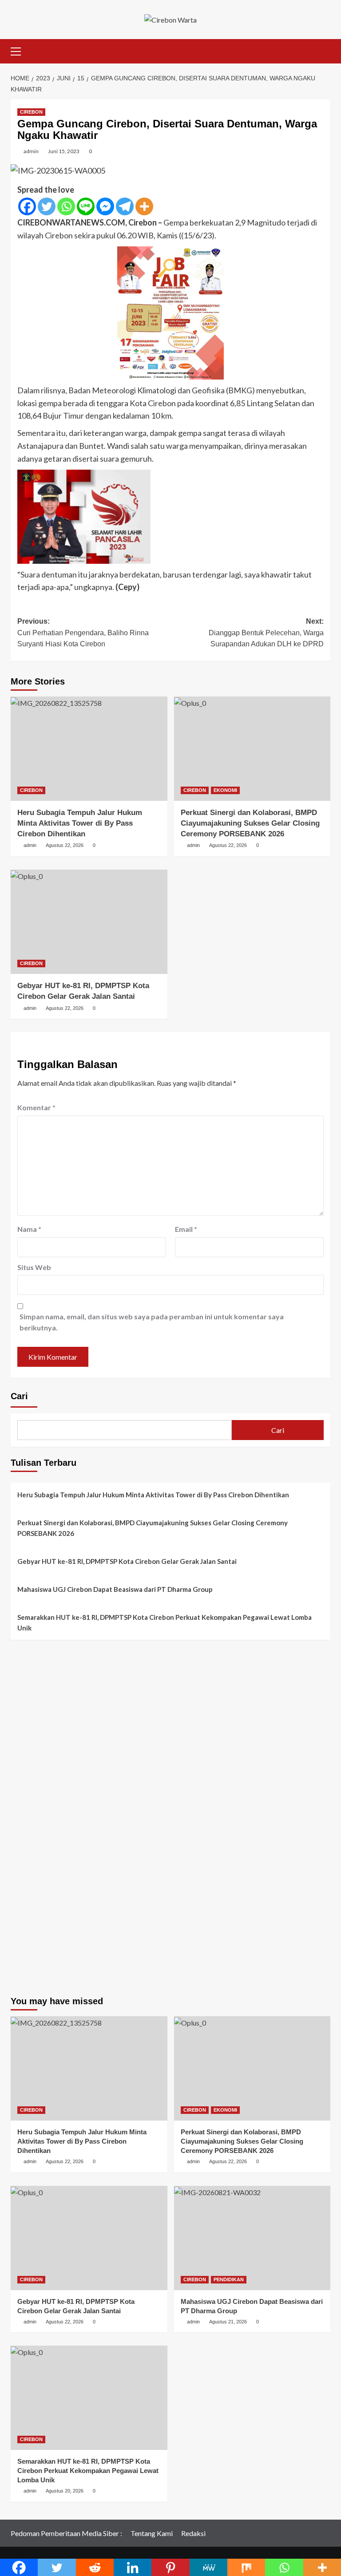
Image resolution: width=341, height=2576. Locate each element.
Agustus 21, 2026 (228, 2322)
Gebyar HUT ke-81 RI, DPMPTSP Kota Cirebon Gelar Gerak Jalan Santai (127, 1561)
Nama (29, 1229)
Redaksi (193, 2533)
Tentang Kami (152, 2533)
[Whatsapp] (66, 206)
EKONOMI (225, 790)
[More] (144, 206)
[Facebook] (27, 206)
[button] (20, 50)
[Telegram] (125, 206)
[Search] (325, 50)
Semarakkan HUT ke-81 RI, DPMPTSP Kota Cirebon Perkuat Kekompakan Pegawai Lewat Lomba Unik (165, 1622)
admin (31, 151)
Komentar (36, 1107)
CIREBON (31, 112)
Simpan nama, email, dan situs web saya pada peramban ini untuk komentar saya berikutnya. (152, 1322)
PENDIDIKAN (229, 2279)
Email (186, 1229)
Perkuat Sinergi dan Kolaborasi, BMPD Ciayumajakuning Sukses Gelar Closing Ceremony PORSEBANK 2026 (250, 823)
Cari (19, 1396)
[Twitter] (47, 206)
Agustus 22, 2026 (65, 845)
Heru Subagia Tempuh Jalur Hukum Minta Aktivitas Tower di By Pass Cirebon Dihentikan (80, 823)
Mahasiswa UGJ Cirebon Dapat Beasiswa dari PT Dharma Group (115, 1589)
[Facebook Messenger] (105, 206)
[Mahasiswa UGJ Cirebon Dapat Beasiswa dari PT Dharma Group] (252, 2238)
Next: (266, 633)
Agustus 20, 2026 (65, 2491)
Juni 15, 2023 (64, 151)
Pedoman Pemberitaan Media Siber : (66, 2533)
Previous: (83, 633)
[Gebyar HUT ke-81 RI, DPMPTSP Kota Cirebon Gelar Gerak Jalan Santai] (89, 922)
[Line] (86, 206)
